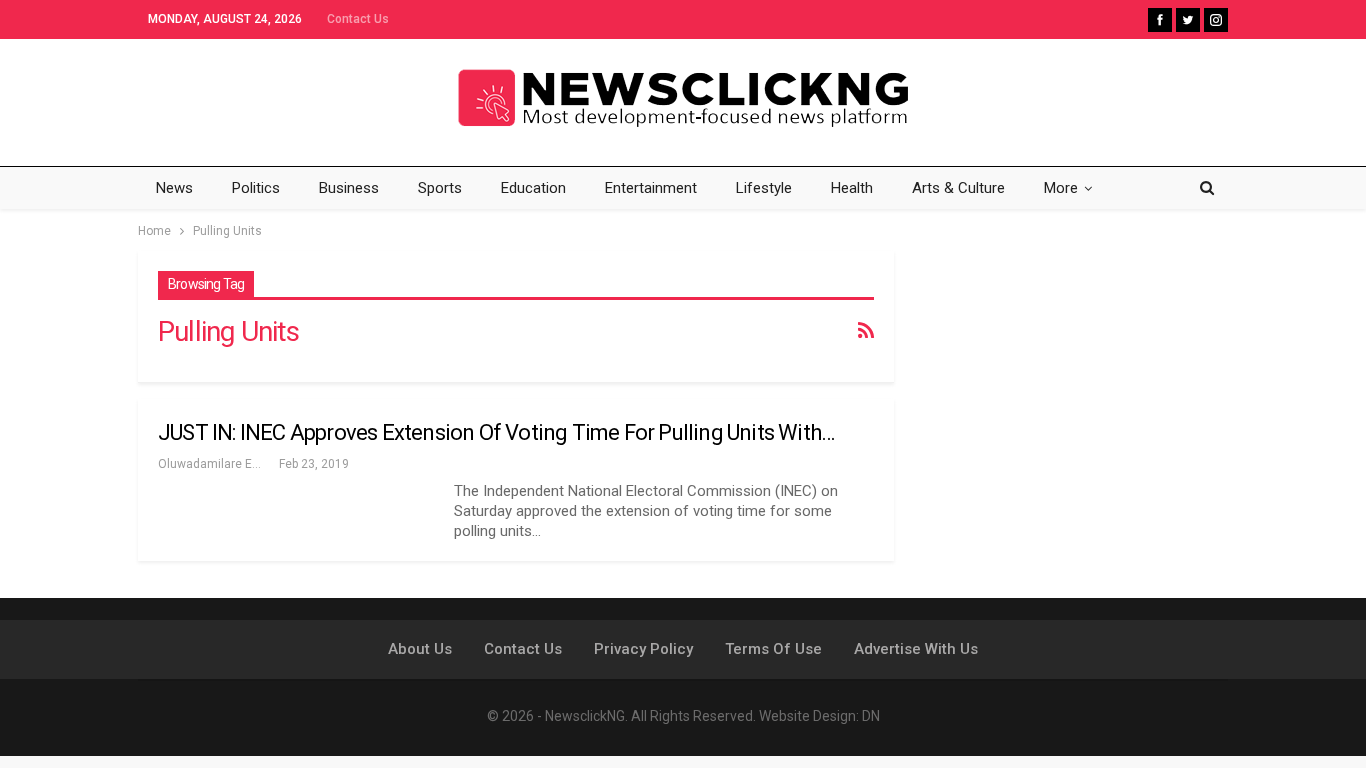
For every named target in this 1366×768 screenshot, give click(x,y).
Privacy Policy (643, 649)
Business (349, 188)
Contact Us (358, 19)
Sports (440, 188)
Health (852, 188)
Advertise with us (916, 649)
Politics (256, 188)
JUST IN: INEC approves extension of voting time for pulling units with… (496, 432)
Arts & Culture (958, 188)
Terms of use (773, 649)
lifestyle (764, 188)
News (174, 188)
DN (871, 716)
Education (533, 188)
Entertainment (651, 188)
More (1061, 188)
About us (420, 649)
